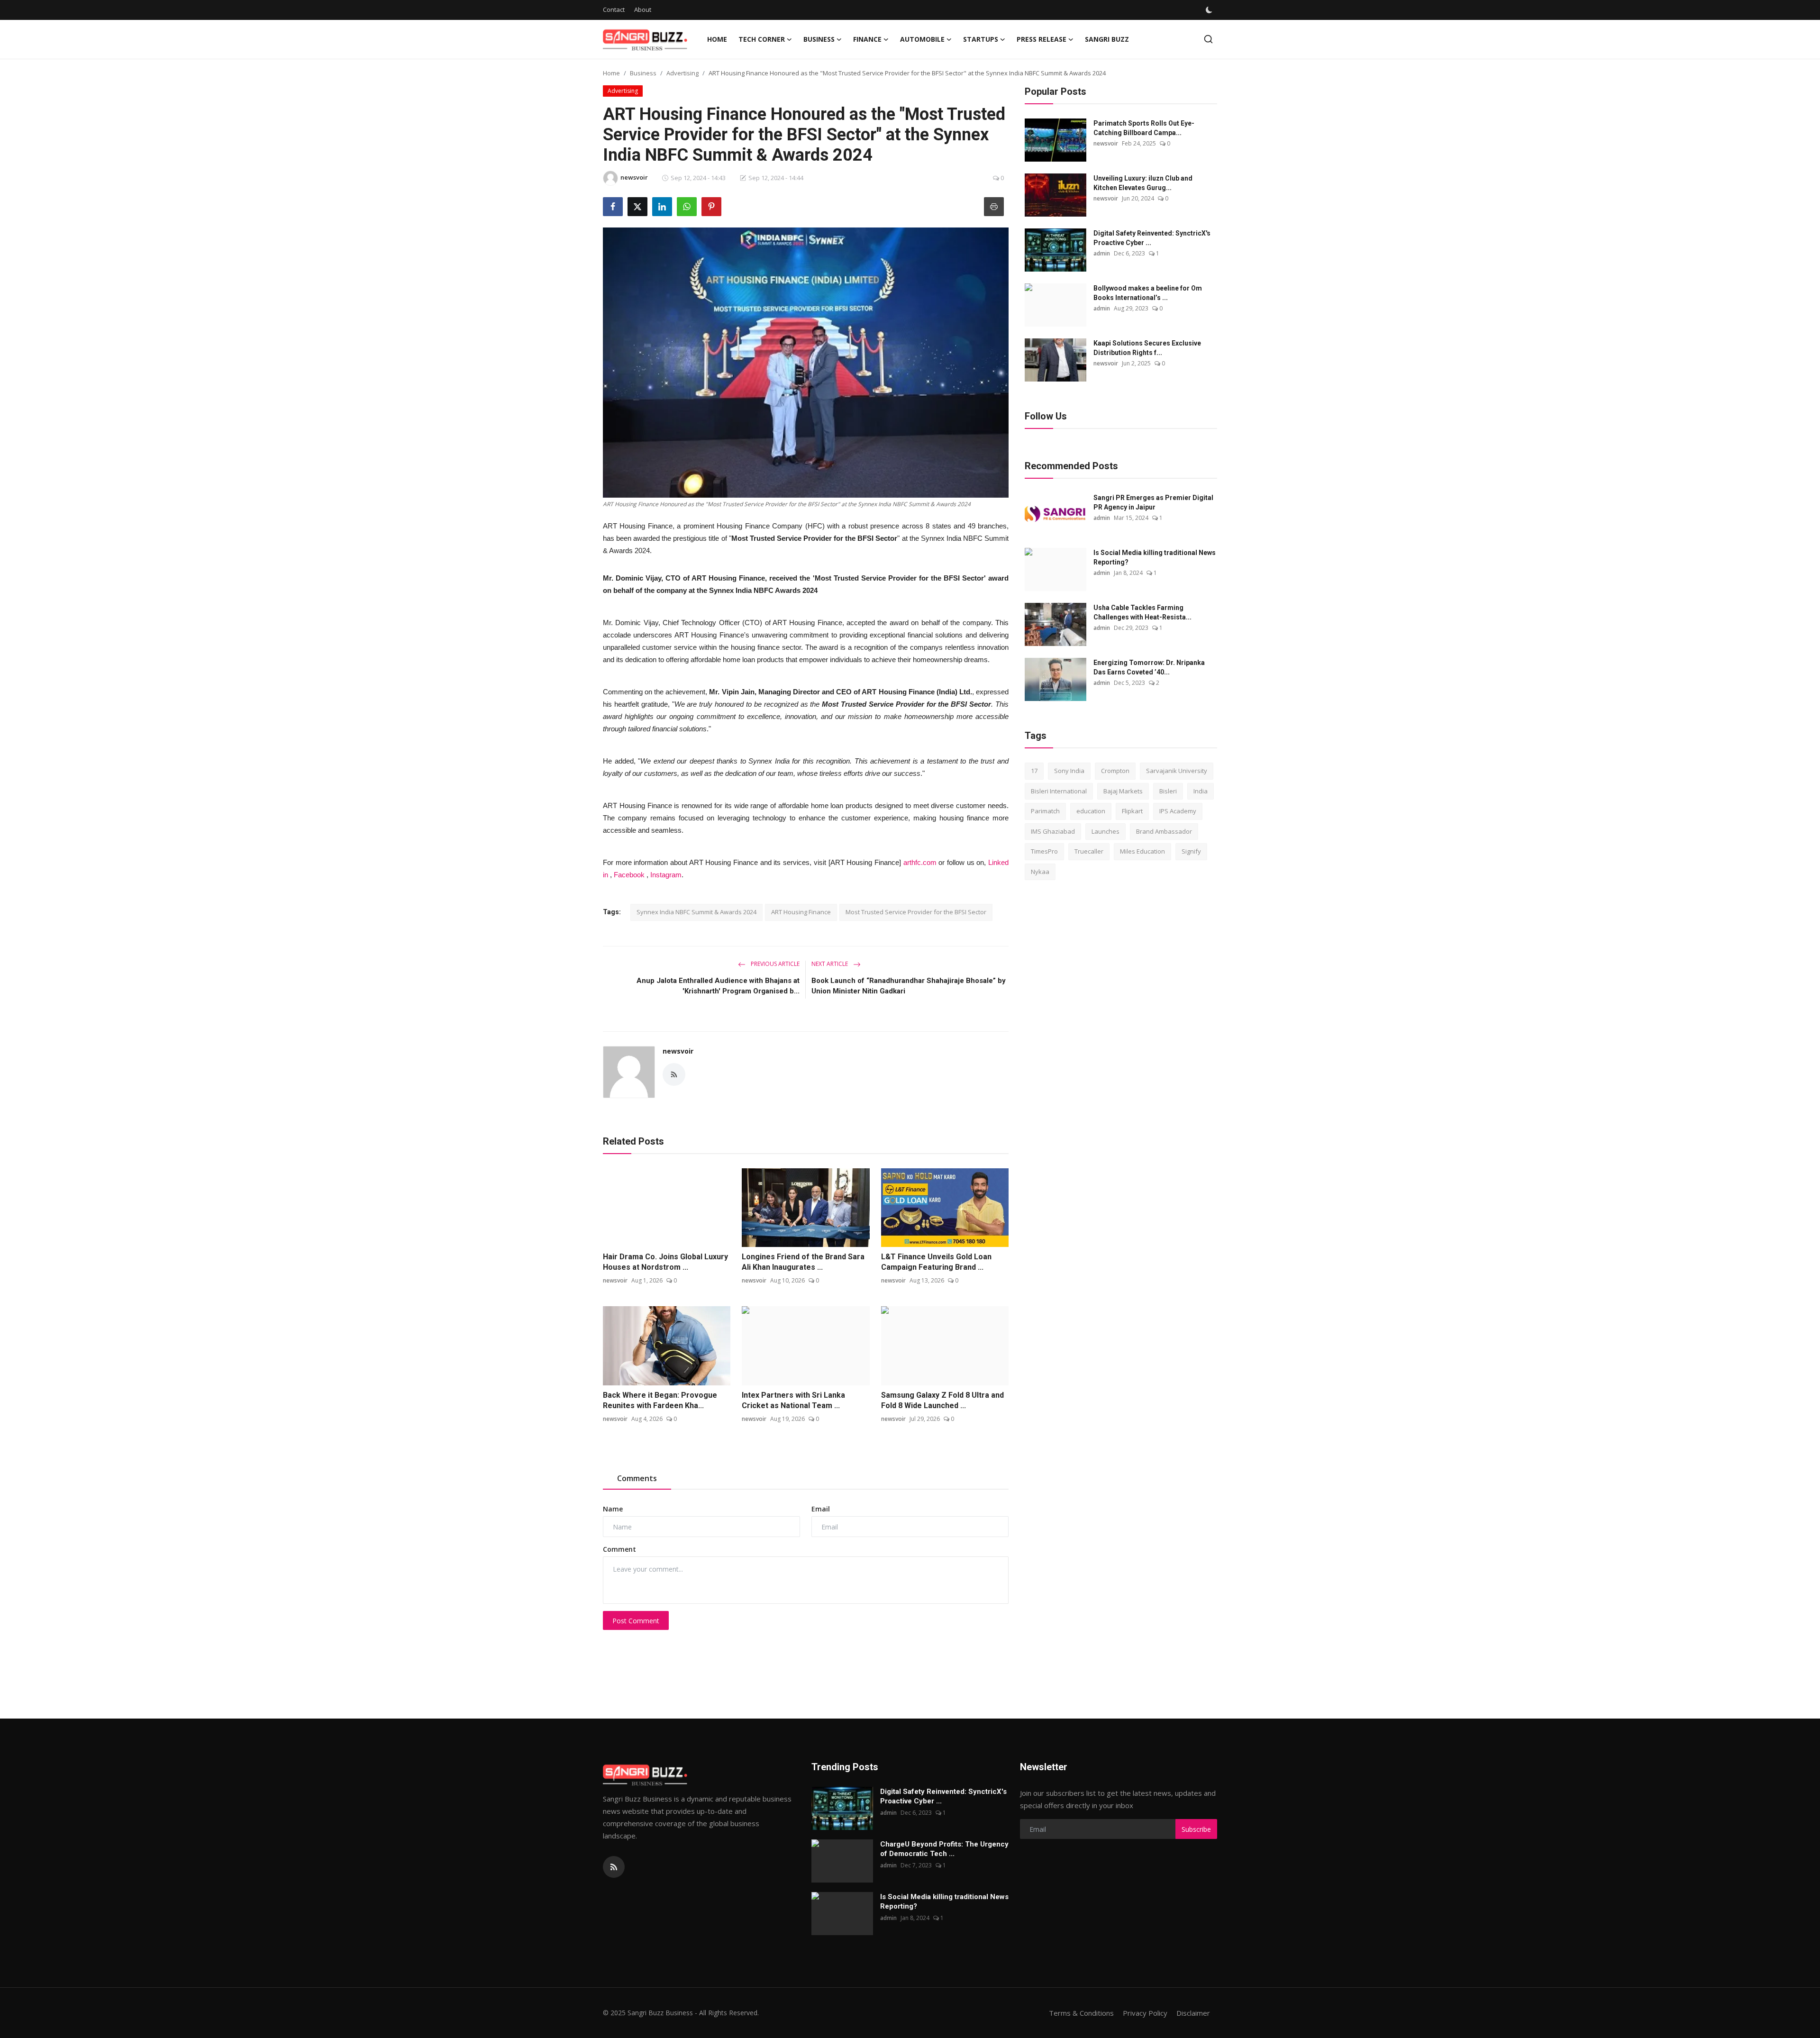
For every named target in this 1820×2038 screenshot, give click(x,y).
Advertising (682, 73)
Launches (1106, 831)
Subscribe (1196, 1829)
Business (643, 73)
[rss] (614, 1867)
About (643, 9)
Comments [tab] (637, 1478)
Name (613, 1509)
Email (821, 1509)
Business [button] (819, 39)
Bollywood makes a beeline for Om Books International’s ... (1148, 293)
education (1091, 811)
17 (1034, 771)
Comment (619, 1549)
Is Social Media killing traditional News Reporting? (1155, 557)
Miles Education (1142, 851)
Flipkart (1132, 811)
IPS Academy (1178, 811)
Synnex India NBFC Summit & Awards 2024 (696, 912)
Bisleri (1168, 791)
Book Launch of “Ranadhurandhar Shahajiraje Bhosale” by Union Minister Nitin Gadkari (909, 986)
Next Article (830, 964)
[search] (1208, 39)
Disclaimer (1193, 2013)
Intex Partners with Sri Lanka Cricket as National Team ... (793, 1400)
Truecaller (1089, 851)
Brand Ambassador (1164, 831)
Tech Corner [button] (762, 39)
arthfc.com (920, 862)
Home (717, 39)
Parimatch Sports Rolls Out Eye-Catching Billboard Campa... (1144, 128)
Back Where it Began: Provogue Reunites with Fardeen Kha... (660, 1400)
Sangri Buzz (1107, 39)
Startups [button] (981, 39)
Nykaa (1040, 872)
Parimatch (1045, 811)
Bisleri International (1059, 791)
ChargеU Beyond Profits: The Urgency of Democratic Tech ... (944, 1849)
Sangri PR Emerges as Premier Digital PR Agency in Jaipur (1153, 502)
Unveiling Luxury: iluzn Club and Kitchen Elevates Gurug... (1143, 183)
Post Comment (636, 1621)
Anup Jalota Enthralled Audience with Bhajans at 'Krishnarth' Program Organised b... (718, 986)
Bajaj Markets (1123, 791)
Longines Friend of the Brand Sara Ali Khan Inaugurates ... (803, 1262)
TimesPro (1044, 851)
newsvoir (678, 1051)
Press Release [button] (1042, 39)
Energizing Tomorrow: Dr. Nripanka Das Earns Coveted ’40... (1149, 667)
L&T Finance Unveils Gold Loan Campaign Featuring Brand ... (936, 1262)
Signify (1191, 851)
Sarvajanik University (1177, 771)
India (1201, 791)
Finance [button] (867, 39)
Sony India (1069, 771)
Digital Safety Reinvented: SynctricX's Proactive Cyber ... (1152, 238)
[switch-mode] (1210, 10)
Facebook (629, 875)
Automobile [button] (922, 39)
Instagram (666, 875)
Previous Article (774, 964)
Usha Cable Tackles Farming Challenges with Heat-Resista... (1142, 612)
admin (1102, 253)
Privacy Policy (1145, 2013)
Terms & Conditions (1081, 2013)
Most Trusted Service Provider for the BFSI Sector (916, 912)
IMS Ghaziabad (1053, 831)
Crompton (1115, 771)
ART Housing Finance (801, 912)
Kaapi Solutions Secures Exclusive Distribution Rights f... (1147, 348)
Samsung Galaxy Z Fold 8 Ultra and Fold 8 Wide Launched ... (942, 1400)
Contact (614, 9)
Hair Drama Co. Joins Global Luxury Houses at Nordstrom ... (665, 1262)
